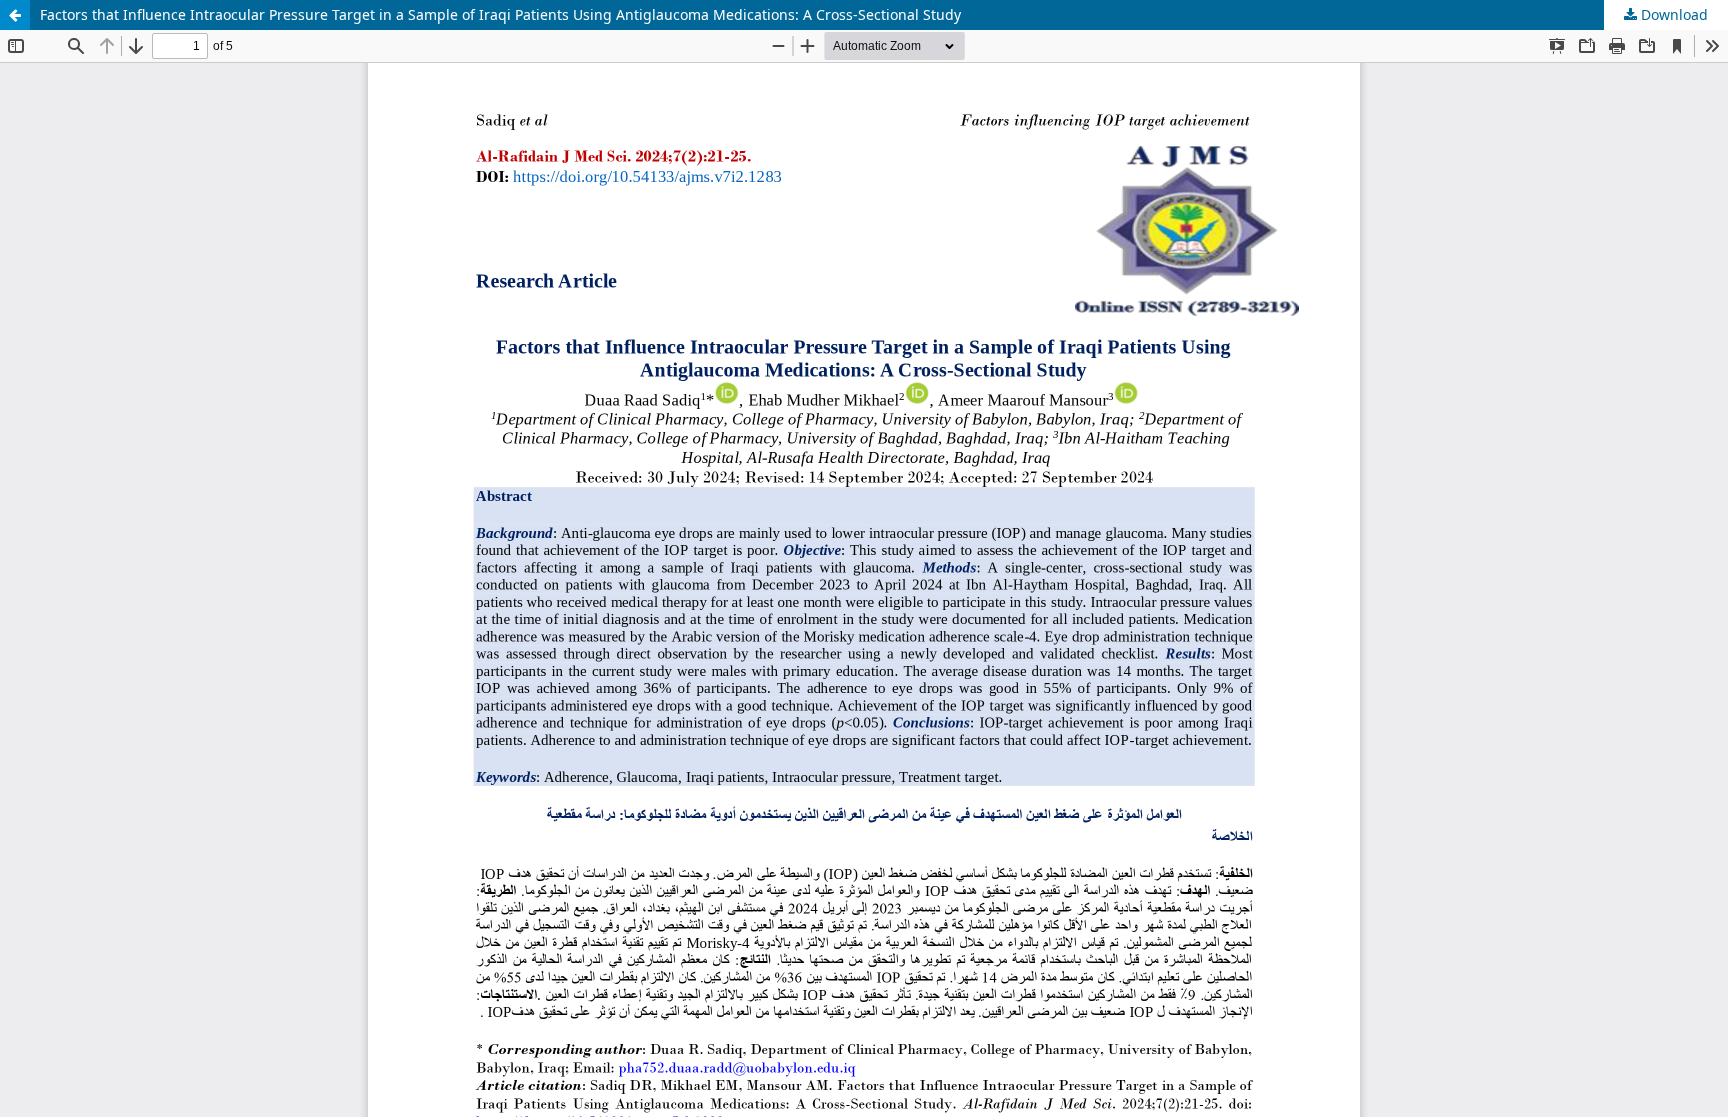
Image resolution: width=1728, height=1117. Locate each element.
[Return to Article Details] (15, 15)
